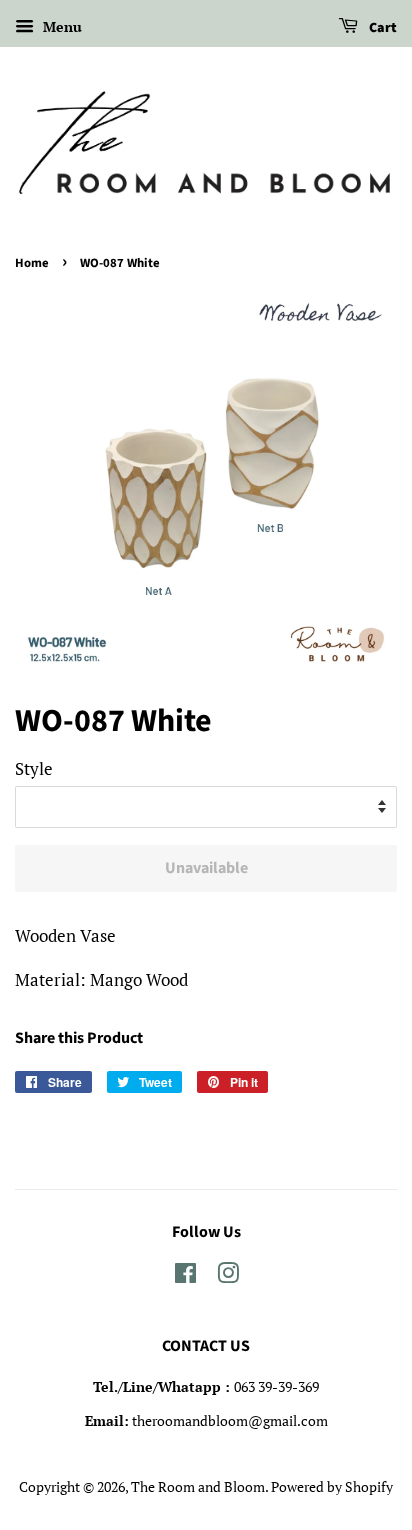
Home (32, 263)
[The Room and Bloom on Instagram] (228, 1276)
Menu (60, 26)
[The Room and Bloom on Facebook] (185, 1276)
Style (34, 768)
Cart (381, 28)
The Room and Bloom (198, 1486)
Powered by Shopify (332, 1486)
